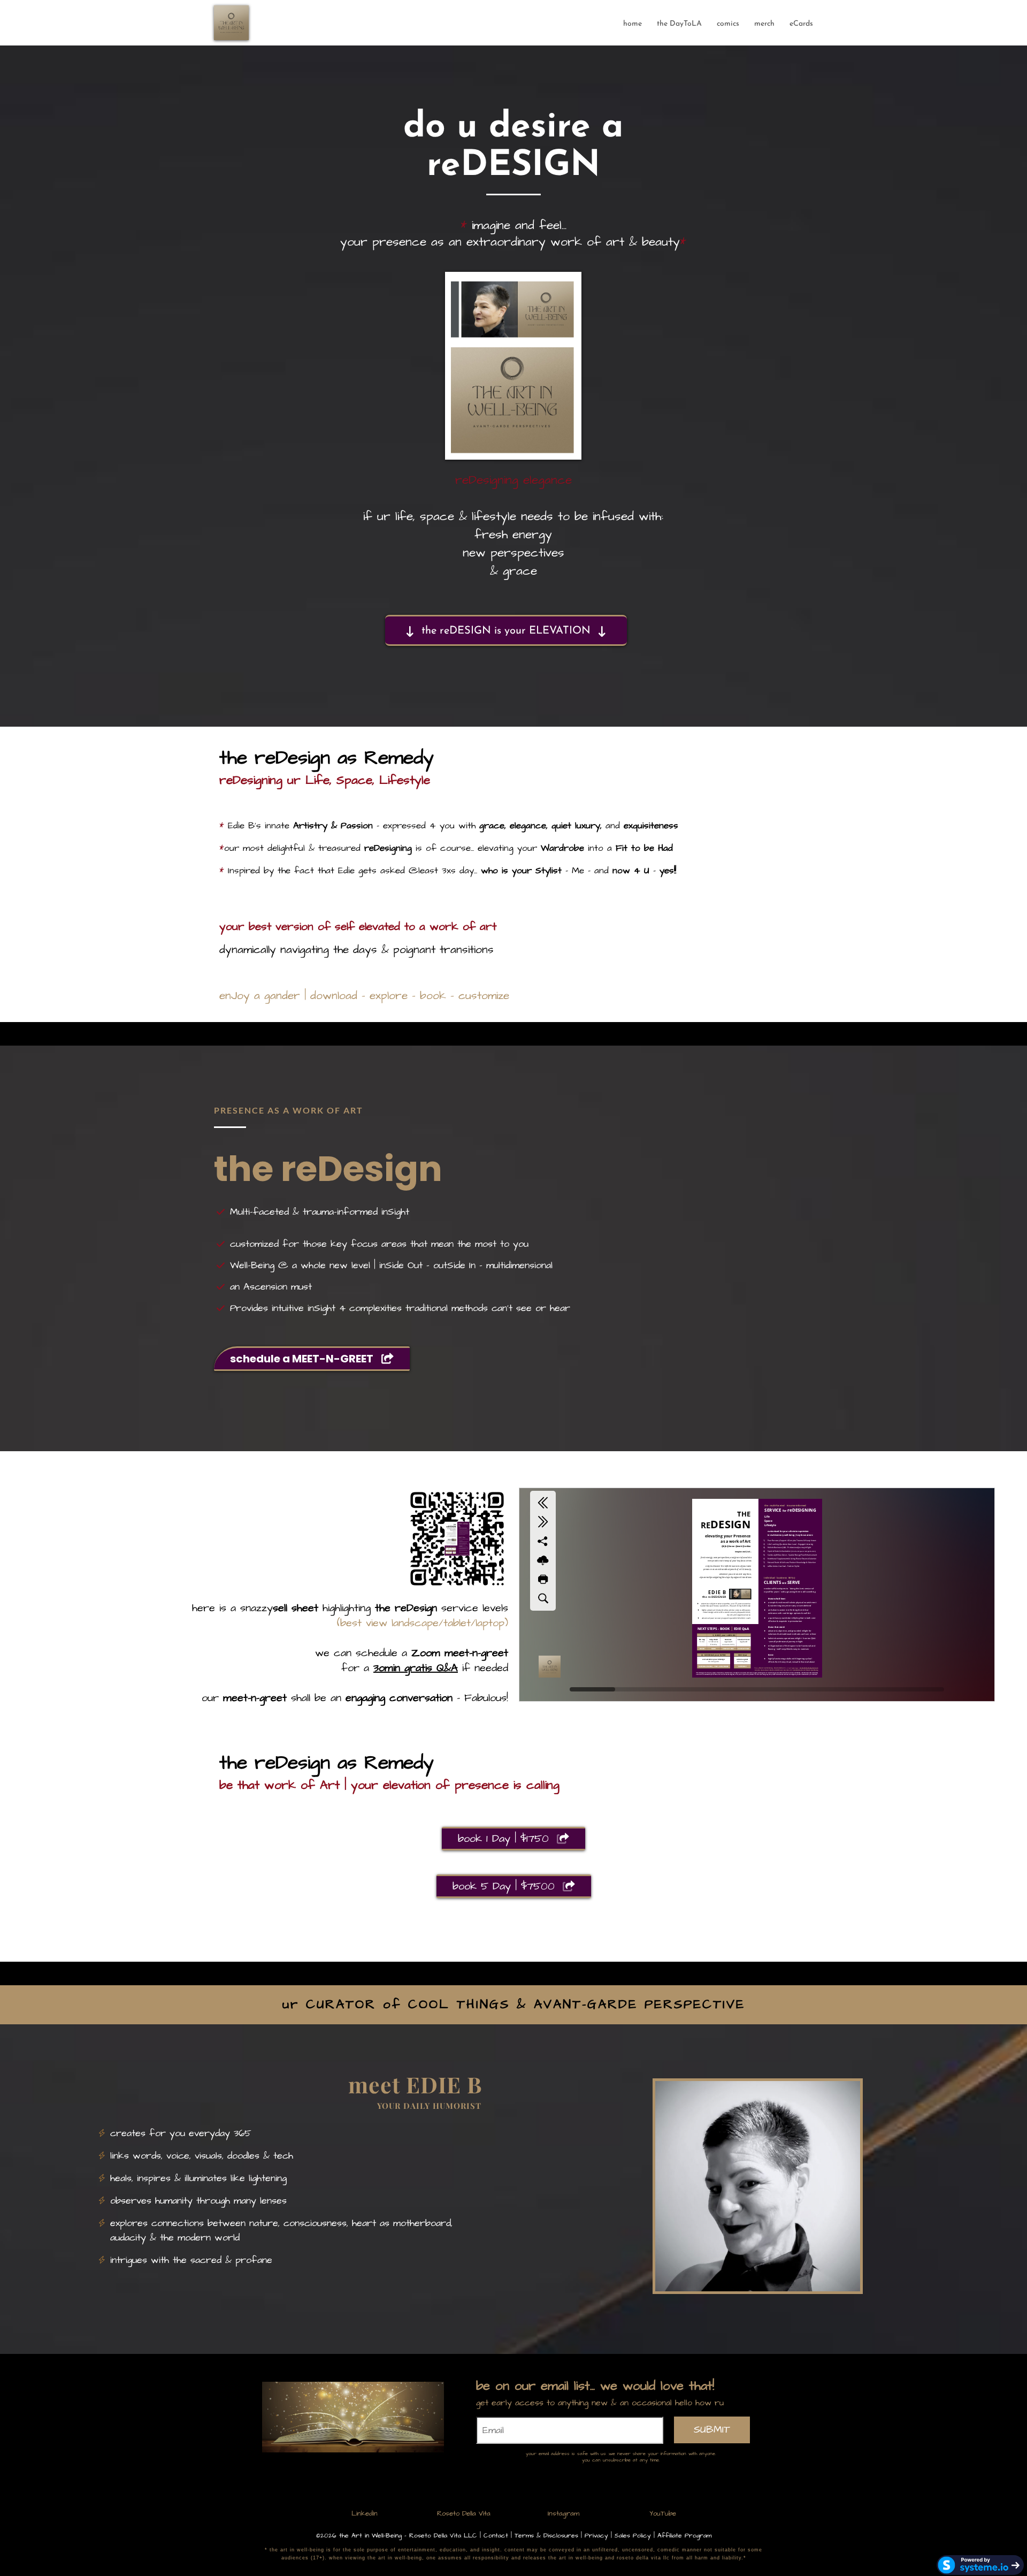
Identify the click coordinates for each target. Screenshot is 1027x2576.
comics (728, 24)
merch (764, 24)
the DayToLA (679, 24)
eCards (801, 24)
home (633, 24)
